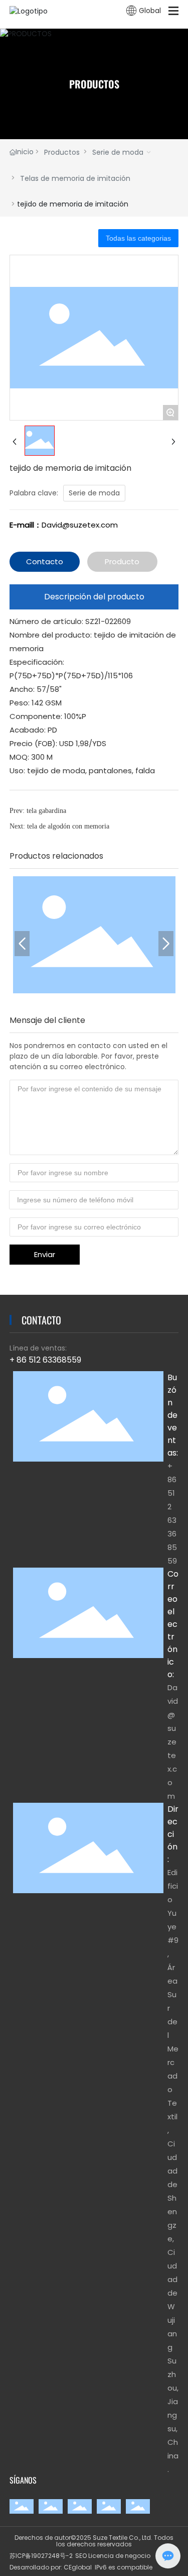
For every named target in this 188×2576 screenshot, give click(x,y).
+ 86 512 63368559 (45, 1360)
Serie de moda (118, 152)
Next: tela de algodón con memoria (59, 826)
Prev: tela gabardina (38, 811)
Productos (62, 152)
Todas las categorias (138, 238)
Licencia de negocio (119, 2556)
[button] (22, 944)
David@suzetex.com (80, 525)
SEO (81, 2556)
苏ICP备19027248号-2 (41, 2556)
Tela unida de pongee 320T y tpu (94, 929)
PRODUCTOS (94, 84)
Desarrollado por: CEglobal (51, 2567)
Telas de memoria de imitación (75, 178)
